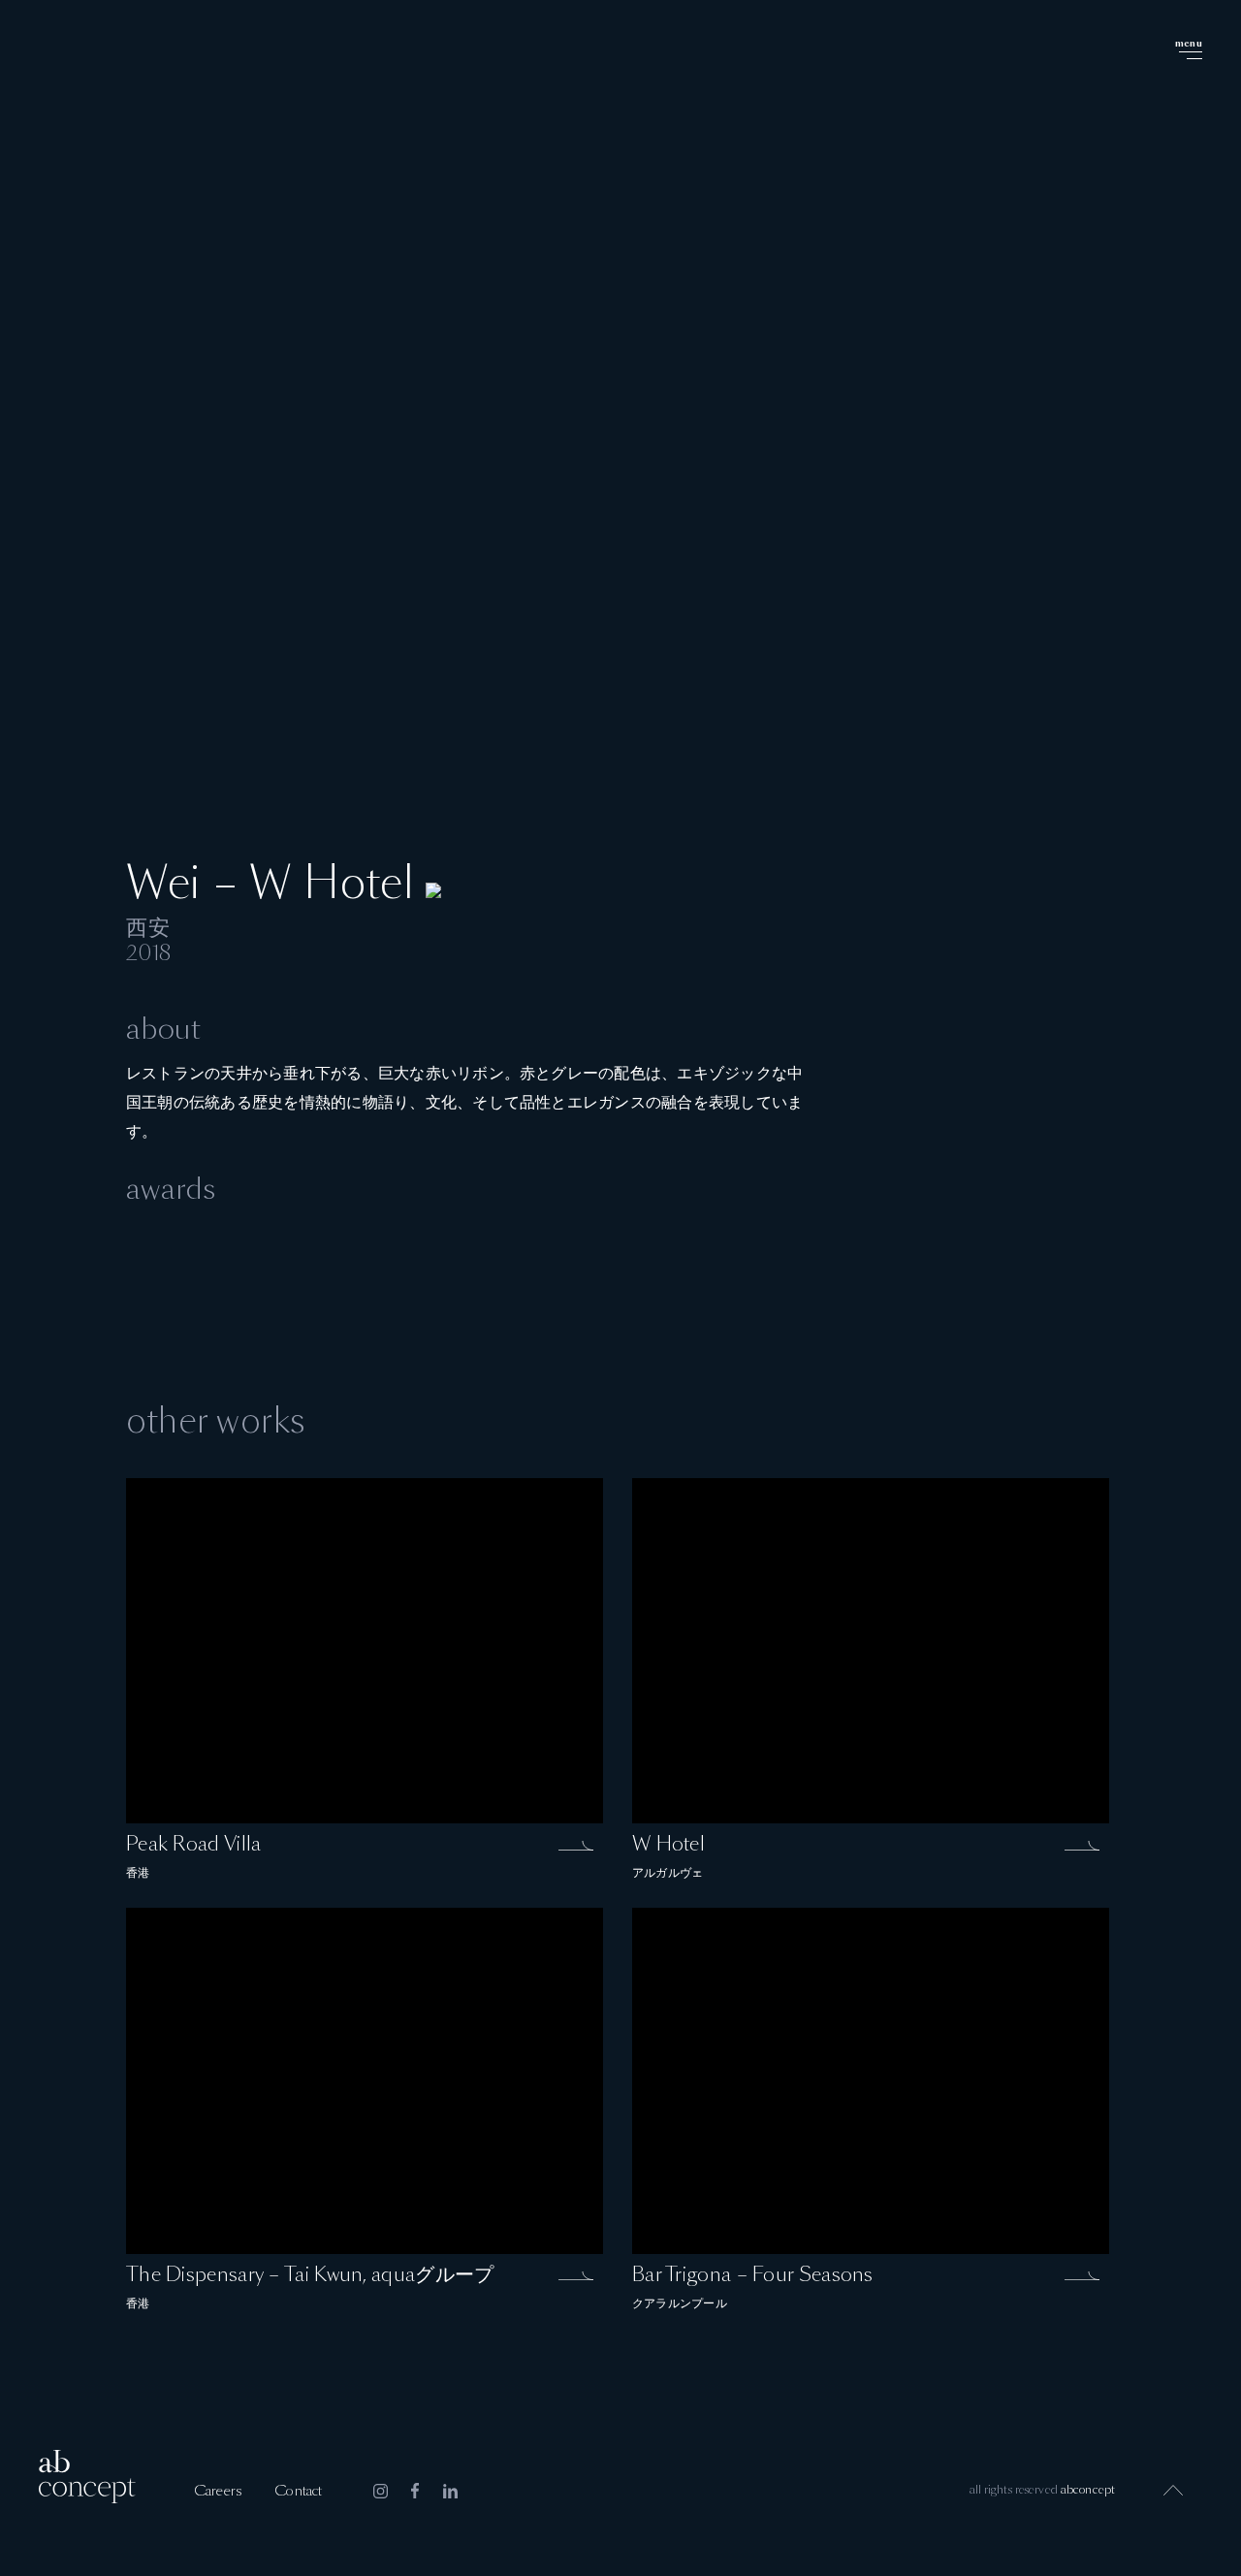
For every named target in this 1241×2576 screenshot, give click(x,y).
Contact (298, 2492)
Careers (218, 2492)
